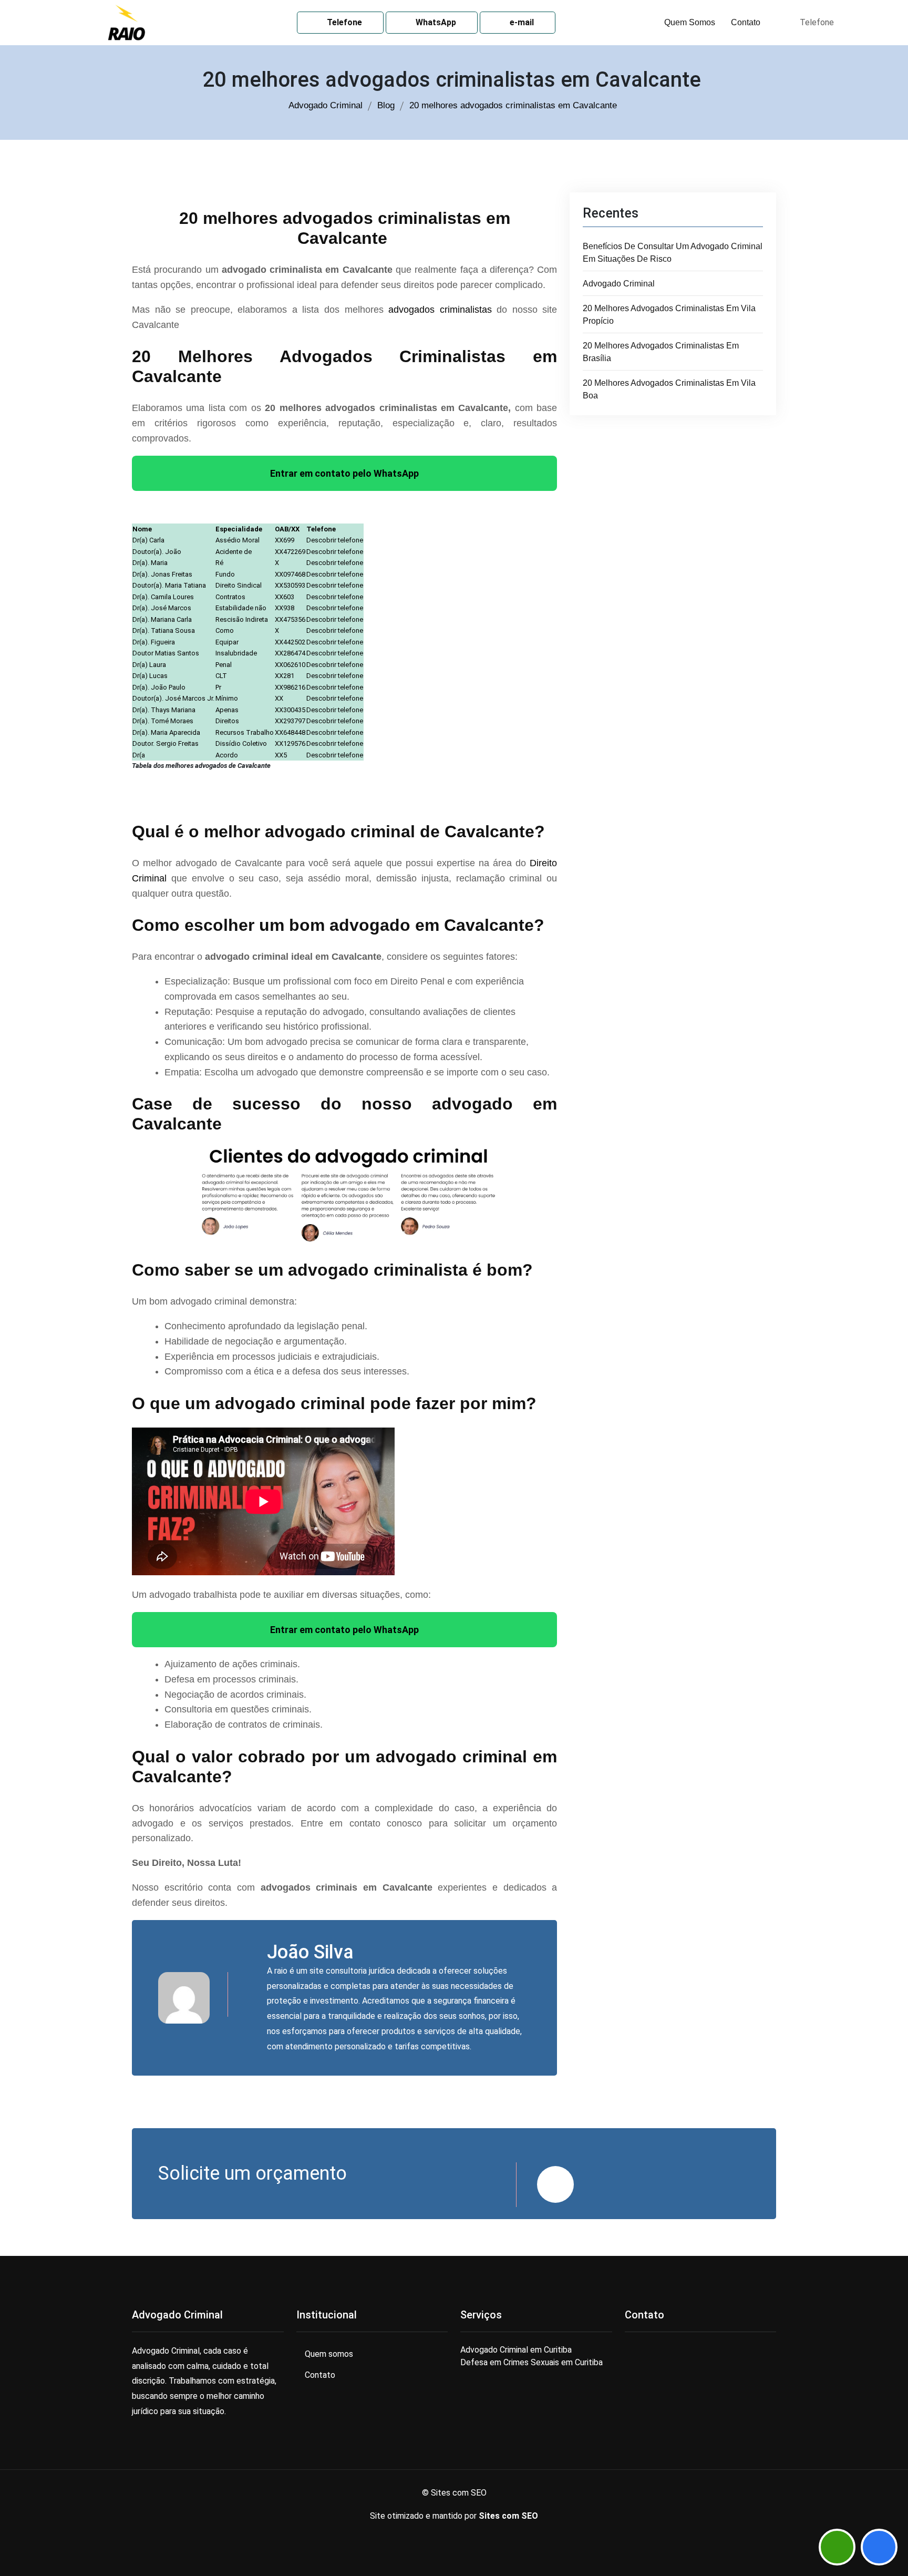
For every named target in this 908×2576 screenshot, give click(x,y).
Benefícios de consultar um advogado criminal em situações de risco (673, 253)
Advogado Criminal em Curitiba (516, 2350)
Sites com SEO (508, 2516)
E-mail (521, 22)
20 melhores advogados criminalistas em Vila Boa (669, 389)
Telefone (343, 22)
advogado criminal (619, 284)
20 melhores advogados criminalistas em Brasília (661, 352)
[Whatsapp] (837, 2547)
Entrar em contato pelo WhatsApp (344, 473)
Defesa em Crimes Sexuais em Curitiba (532, 2362)
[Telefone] (879, 2547)
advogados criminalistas (440, 310)
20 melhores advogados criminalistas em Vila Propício (669, 315)
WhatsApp (435, 22)
